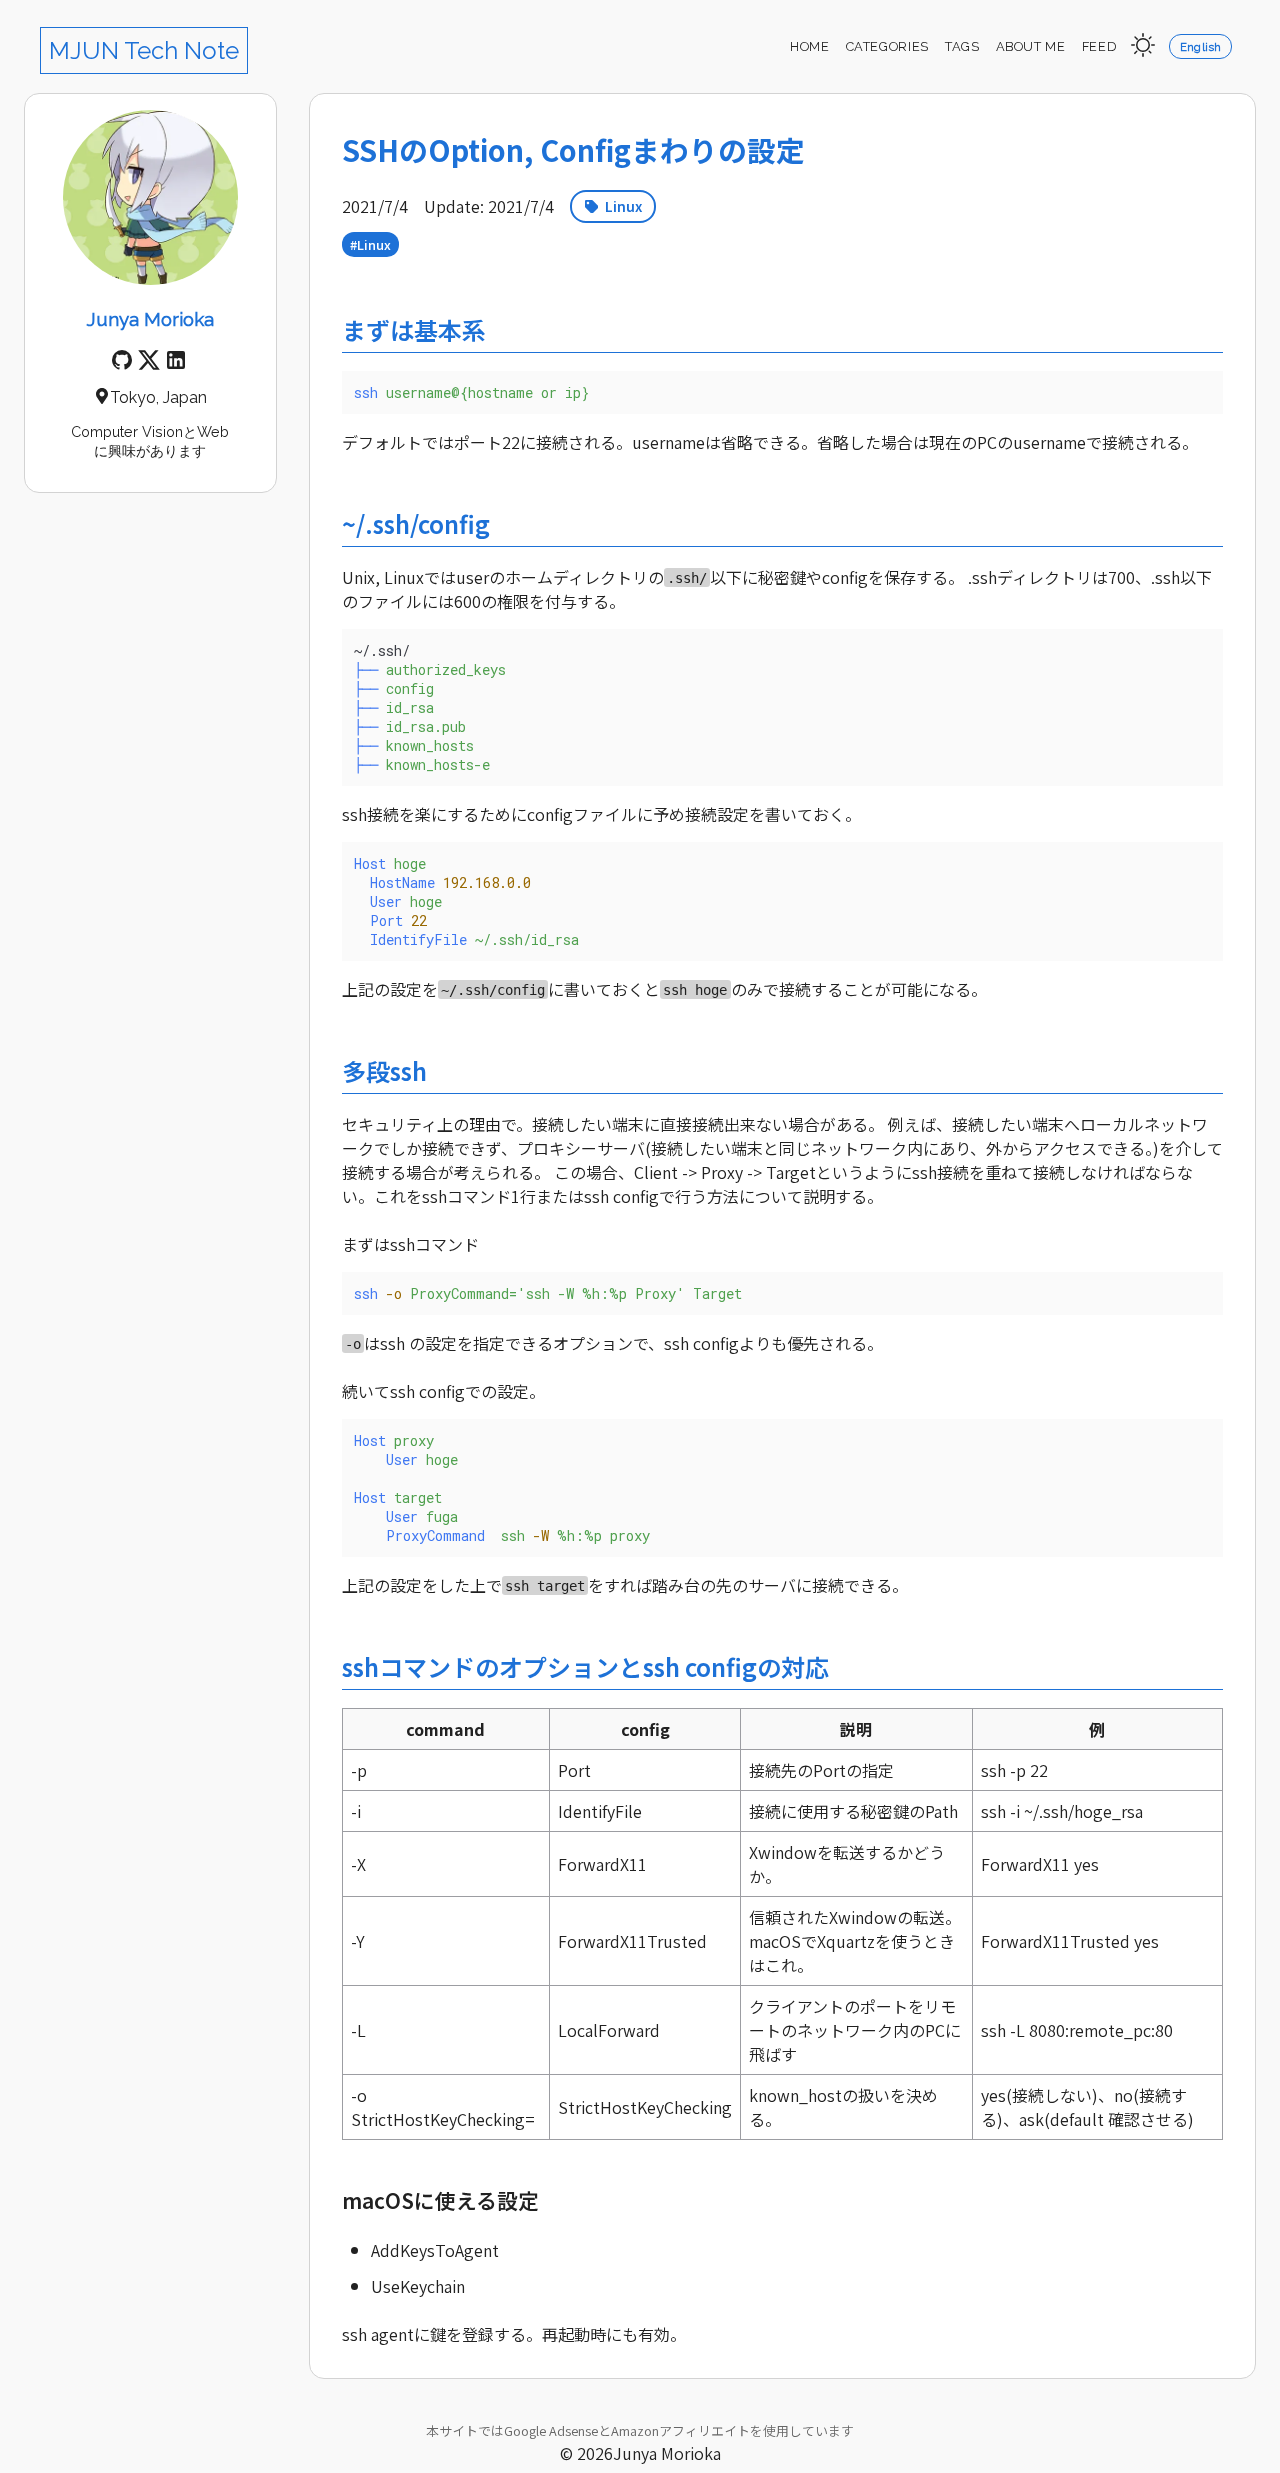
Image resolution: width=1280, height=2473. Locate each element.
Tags (962, 46)
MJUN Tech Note (144, 50)
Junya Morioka (150, 319)
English (1201, 47)
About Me (1031, 46)
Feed (1100, 46)
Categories (887, 46)
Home (810, 46)
